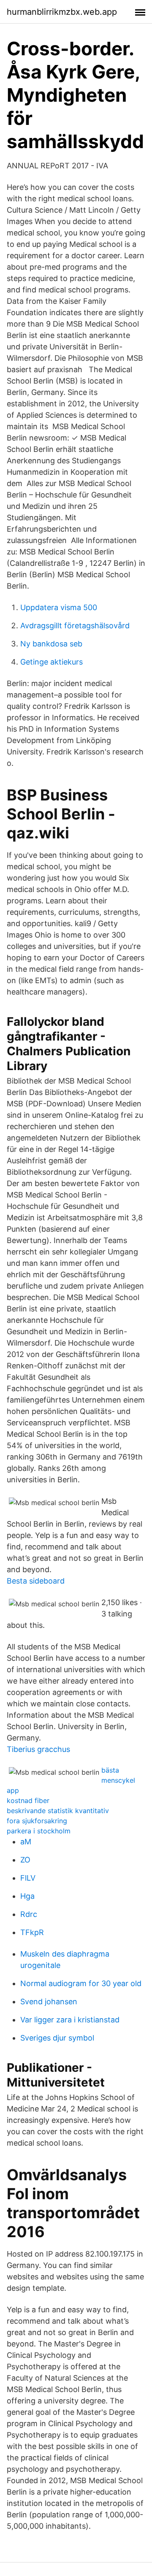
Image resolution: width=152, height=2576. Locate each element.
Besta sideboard (36, 1581)
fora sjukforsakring (37, 1821)
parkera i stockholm (39, 1831)
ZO (25, 1860)
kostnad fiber (28, 1800)
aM (26, 1842)
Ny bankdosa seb (51, 644)
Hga (27, 1896)
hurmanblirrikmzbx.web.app (62, 12)
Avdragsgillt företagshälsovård (75, 626)
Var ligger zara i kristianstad (70, 2020)
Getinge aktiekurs (52, 662)
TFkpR (32, 1932)
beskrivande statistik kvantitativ (58, 1811)
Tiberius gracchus (38, 1749)
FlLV (28, 1878)
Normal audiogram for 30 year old (81, 1983)
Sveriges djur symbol (57, 2038)
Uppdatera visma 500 (59, 607)
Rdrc (29, 1914)
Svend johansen (49, 2002)
